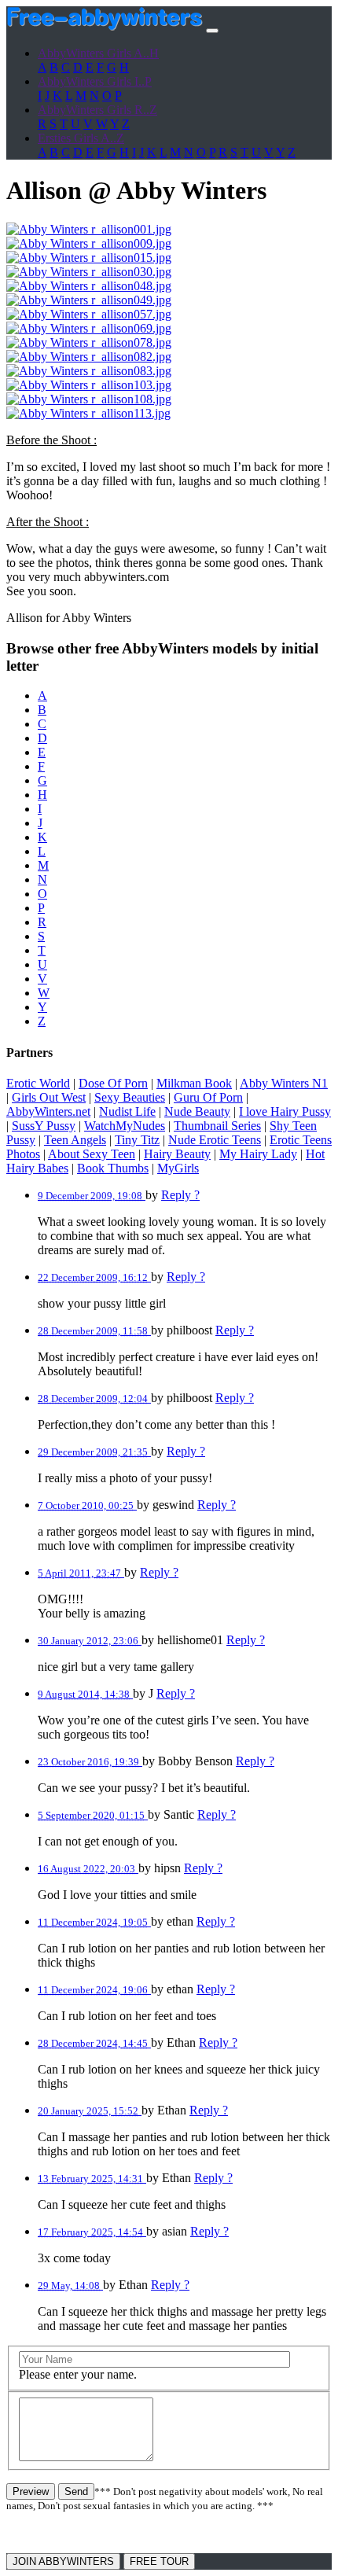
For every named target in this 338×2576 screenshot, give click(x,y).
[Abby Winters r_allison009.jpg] (89, 243)
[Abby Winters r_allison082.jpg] (89, 357)
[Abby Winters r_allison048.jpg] (89, 286)
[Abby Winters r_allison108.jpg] (89, 399)
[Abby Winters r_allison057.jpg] (89, 314)
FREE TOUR (159, 2561)
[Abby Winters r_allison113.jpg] (88, 413)
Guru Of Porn (208, 1097)
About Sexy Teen (92, 1154)
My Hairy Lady (258, 1154)
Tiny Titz (137, 1140)
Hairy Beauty (177, 1154)
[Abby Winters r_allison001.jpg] (89, 229)
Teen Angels (75, 1140)
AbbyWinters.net (48, 1111)
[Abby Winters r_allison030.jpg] (89, 272)
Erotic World (38, 1083)
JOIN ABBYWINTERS (63, 2561)
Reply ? (180, 1195)
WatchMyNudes (125, 1126)
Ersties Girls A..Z (81, 138)
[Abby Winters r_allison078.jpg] (89, 342)
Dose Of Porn (113, 1083)
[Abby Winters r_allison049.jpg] (89, 300)
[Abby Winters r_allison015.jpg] (89, 258)
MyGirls (178, 1168)
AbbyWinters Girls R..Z (97, 110)
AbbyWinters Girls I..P (95, 81)
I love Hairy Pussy (285, 1111)
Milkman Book (194, 1083)
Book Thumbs (113, 1168)
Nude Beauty (197, 1111)
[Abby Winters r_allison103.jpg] (89, 385)
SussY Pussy (44, 1126)
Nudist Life (127, 1111)
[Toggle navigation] (212, 31)
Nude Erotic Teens (215, 1140)
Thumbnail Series (217, 1126)
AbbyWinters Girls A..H (98, 53)
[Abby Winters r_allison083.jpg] (89, 371)
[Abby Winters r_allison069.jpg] (89, 328)
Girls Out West (49, 1097)
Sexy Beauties (130, 1097)
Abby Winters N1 (284, 1083)
